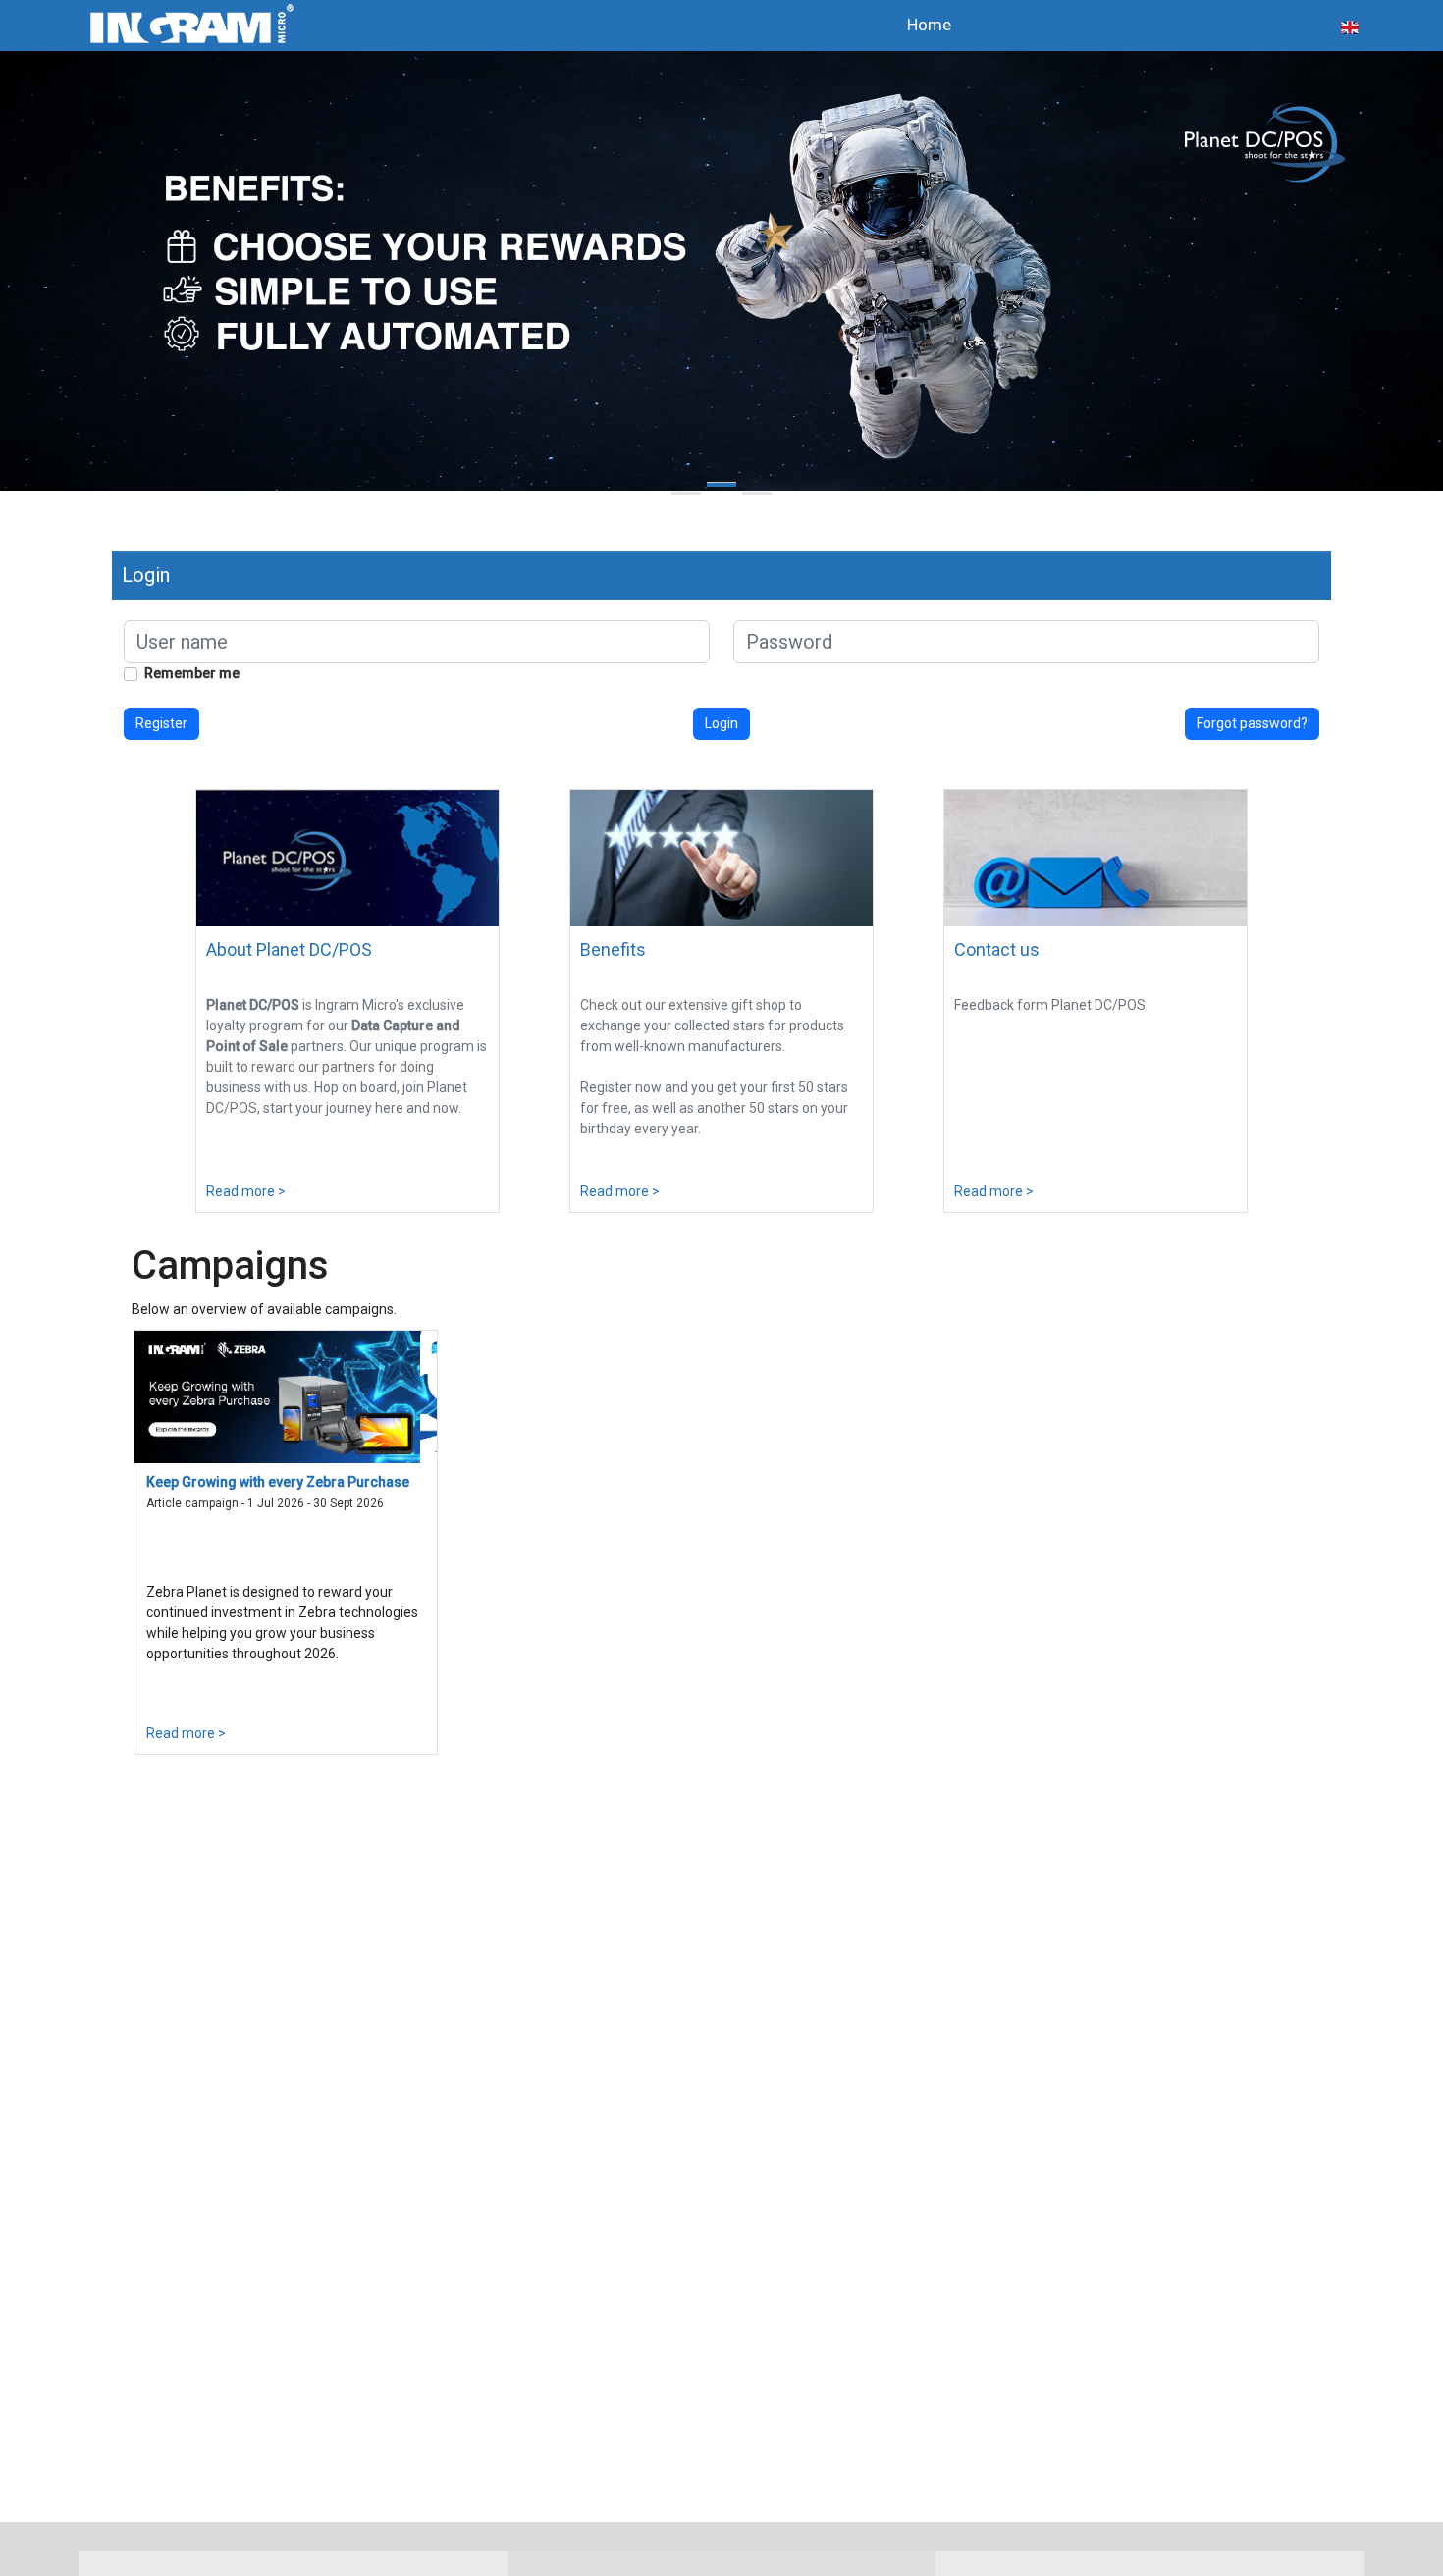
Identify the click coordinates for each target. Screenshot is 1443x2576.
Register (161, 723)
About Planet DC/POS (289, 949)
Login (721, 723)
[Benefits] (721, 857)
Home (929, 25)
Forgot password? (1252, 723)
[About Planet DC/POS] (347, 857)
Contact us (997, 949)
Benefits (613, 949)
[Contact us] (1096, 857)
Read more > (246, 1191)
